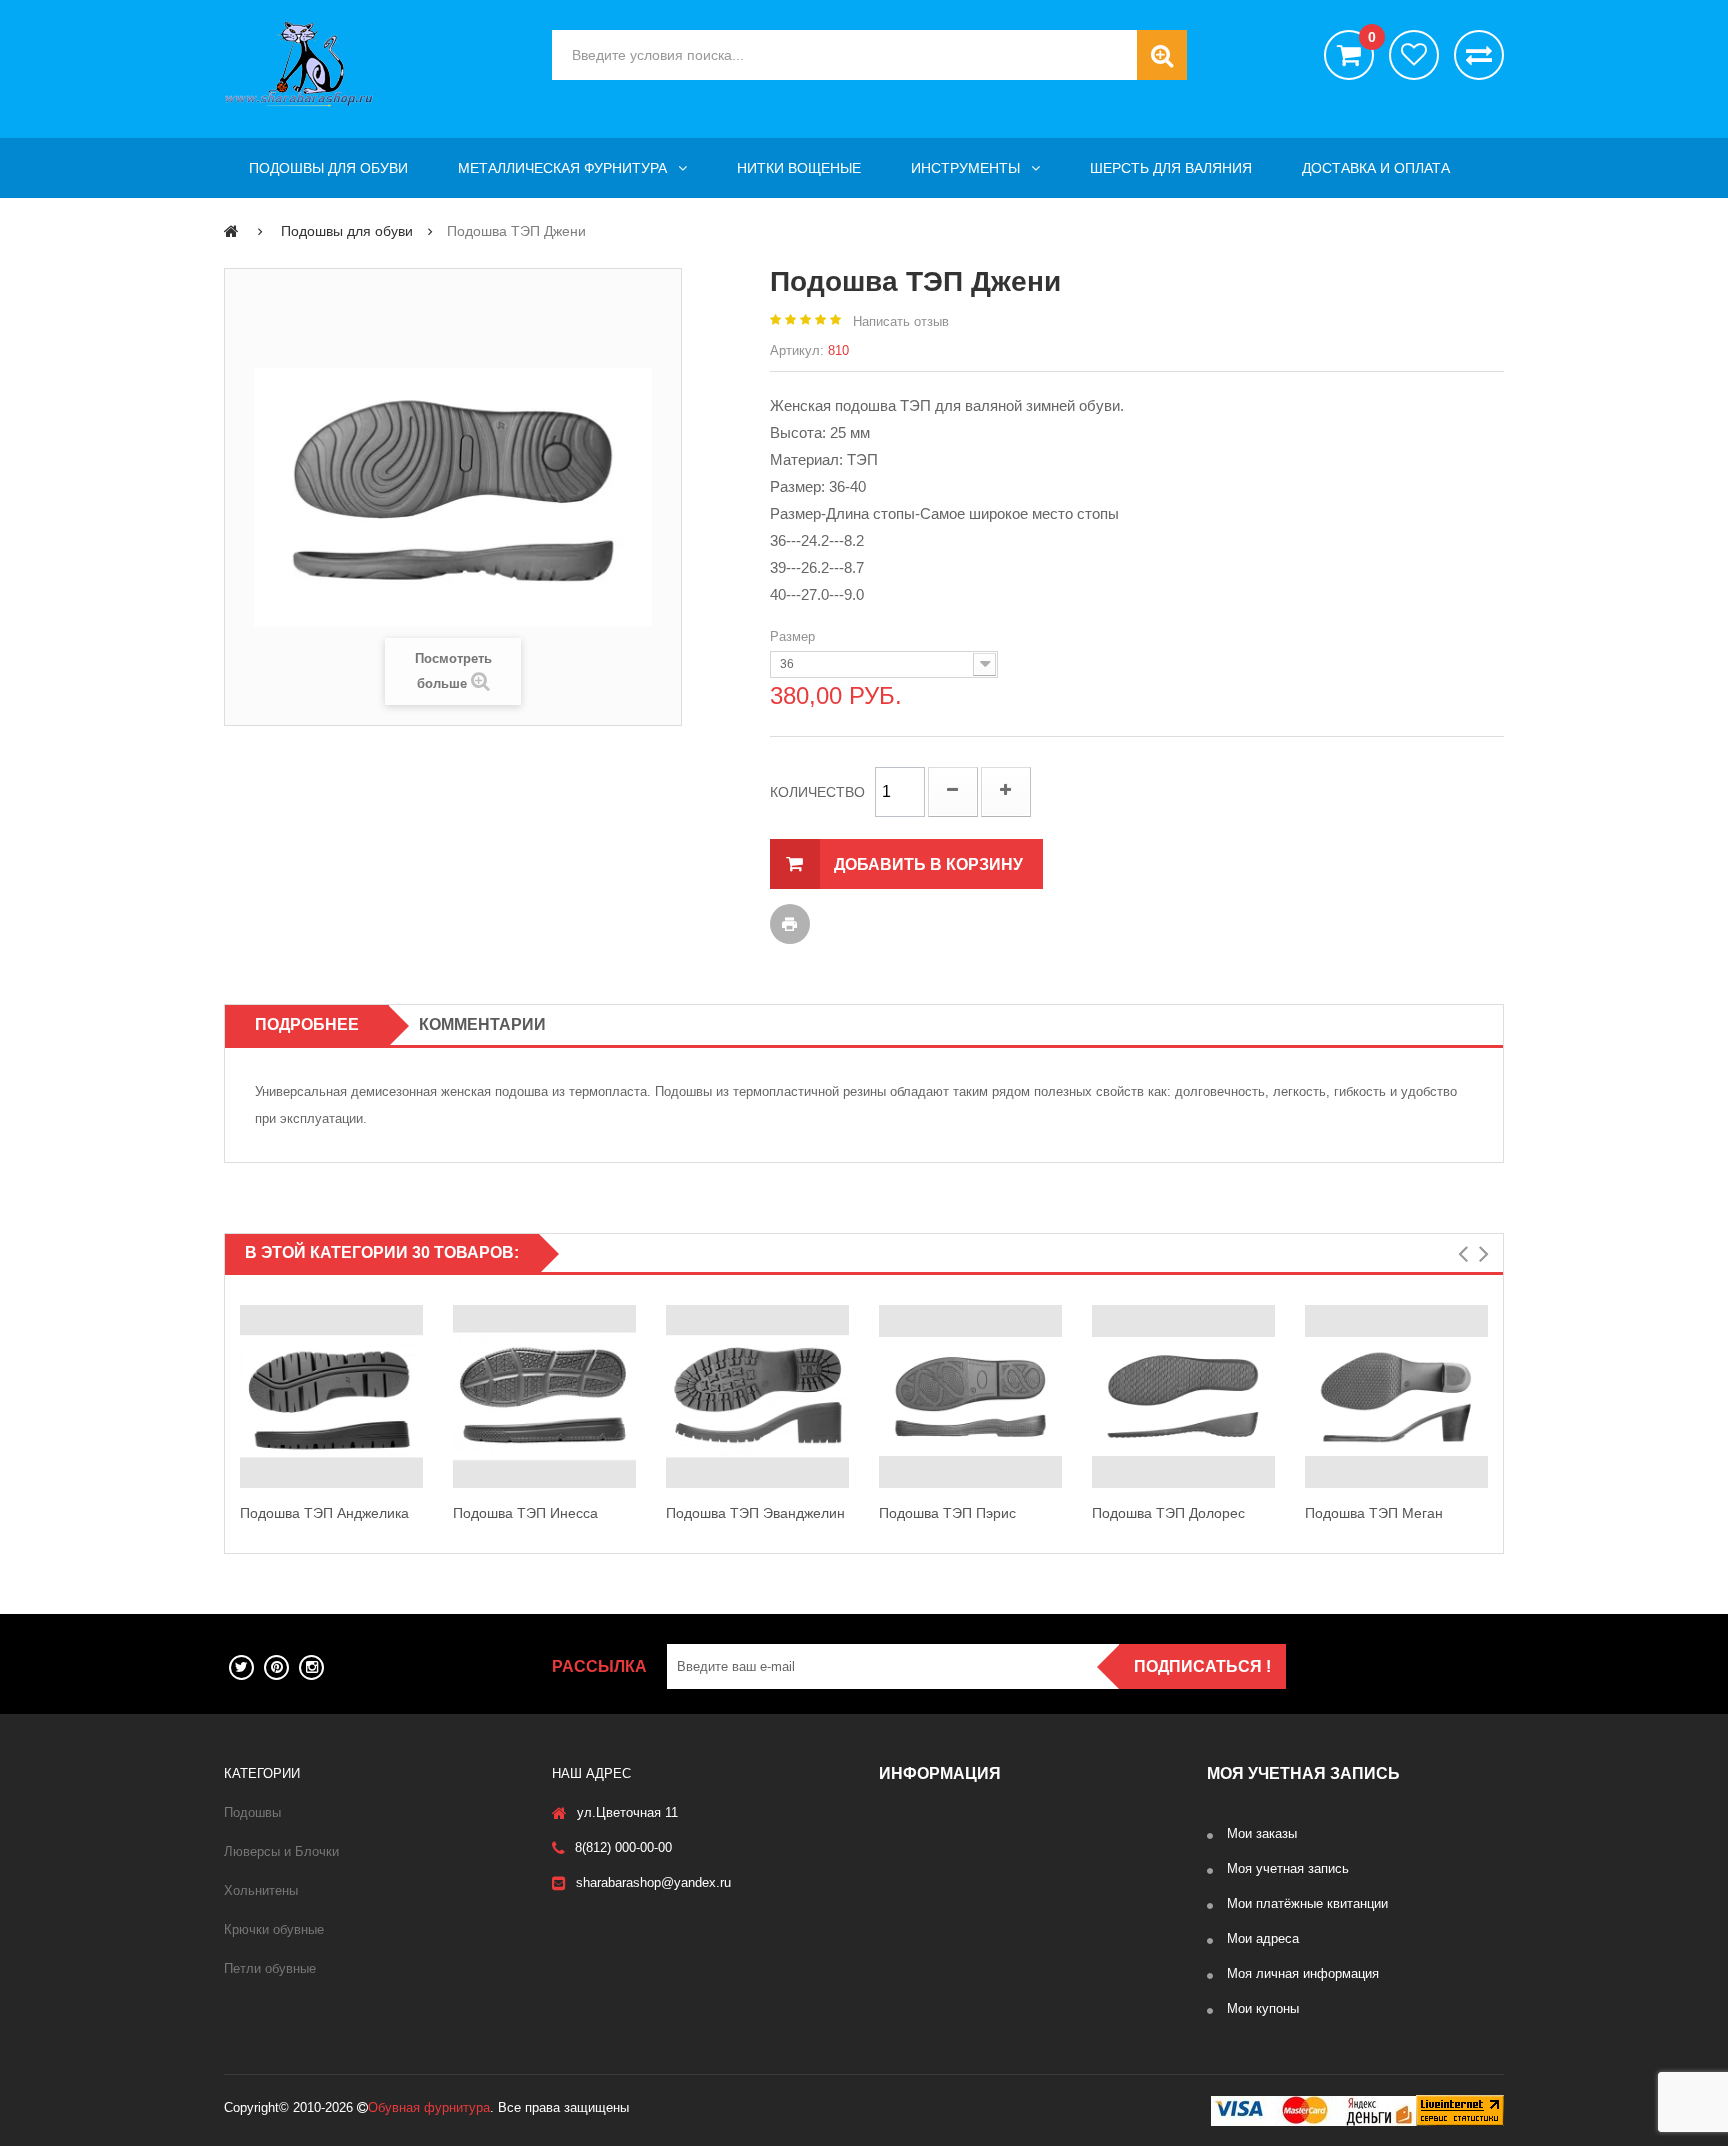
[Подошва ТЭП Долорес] (1183, 1396)
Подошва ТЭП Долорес (1168, 1513)
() (1371, 37)
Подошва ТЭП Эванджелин (755, 1513)
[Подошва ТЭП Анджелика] (331, 1396)
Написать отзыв (901, 321)
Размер (794, 636)
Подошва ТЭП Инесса (525, 1513)
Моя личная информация (1303, 1973)
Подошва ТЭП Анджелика (324, 1513)
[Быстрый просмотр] (244, 1397)
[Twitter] (241, 1667)
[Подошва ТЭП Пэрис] (970, 1396)
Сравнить (1479, 55)
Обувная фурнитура (429, 2107)
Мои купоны (1263, 2008)
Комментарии (482, 1024)
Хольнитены (261, 1890)
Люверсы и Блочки (281, 1851)
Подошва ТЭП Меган (1374, 1513)
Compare (419, 1418)
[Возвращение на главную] (231, 230)
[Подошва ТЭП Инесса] (544, 1396)
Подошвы (252, 1812)
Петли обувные (270, 1968)
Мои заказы (1262, 1833)
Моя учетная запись (1288, 1868)
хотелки (1414, 55)
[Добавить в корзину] (419, 1375)
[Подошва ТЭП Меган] (1396, 1396)
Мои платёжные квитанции (1307, 1903)
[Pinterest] (276, 1667)
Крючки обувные (274, 1929)
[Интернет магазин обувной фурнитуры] (373, 64)
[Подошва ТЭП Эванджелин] (757, 1396)
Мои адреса (1263, 1938)
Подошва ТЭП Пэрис (947, 1513)
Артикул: (797, 350)
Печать (790, 924)
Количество (817, 792)
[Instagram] (311, 1667)
